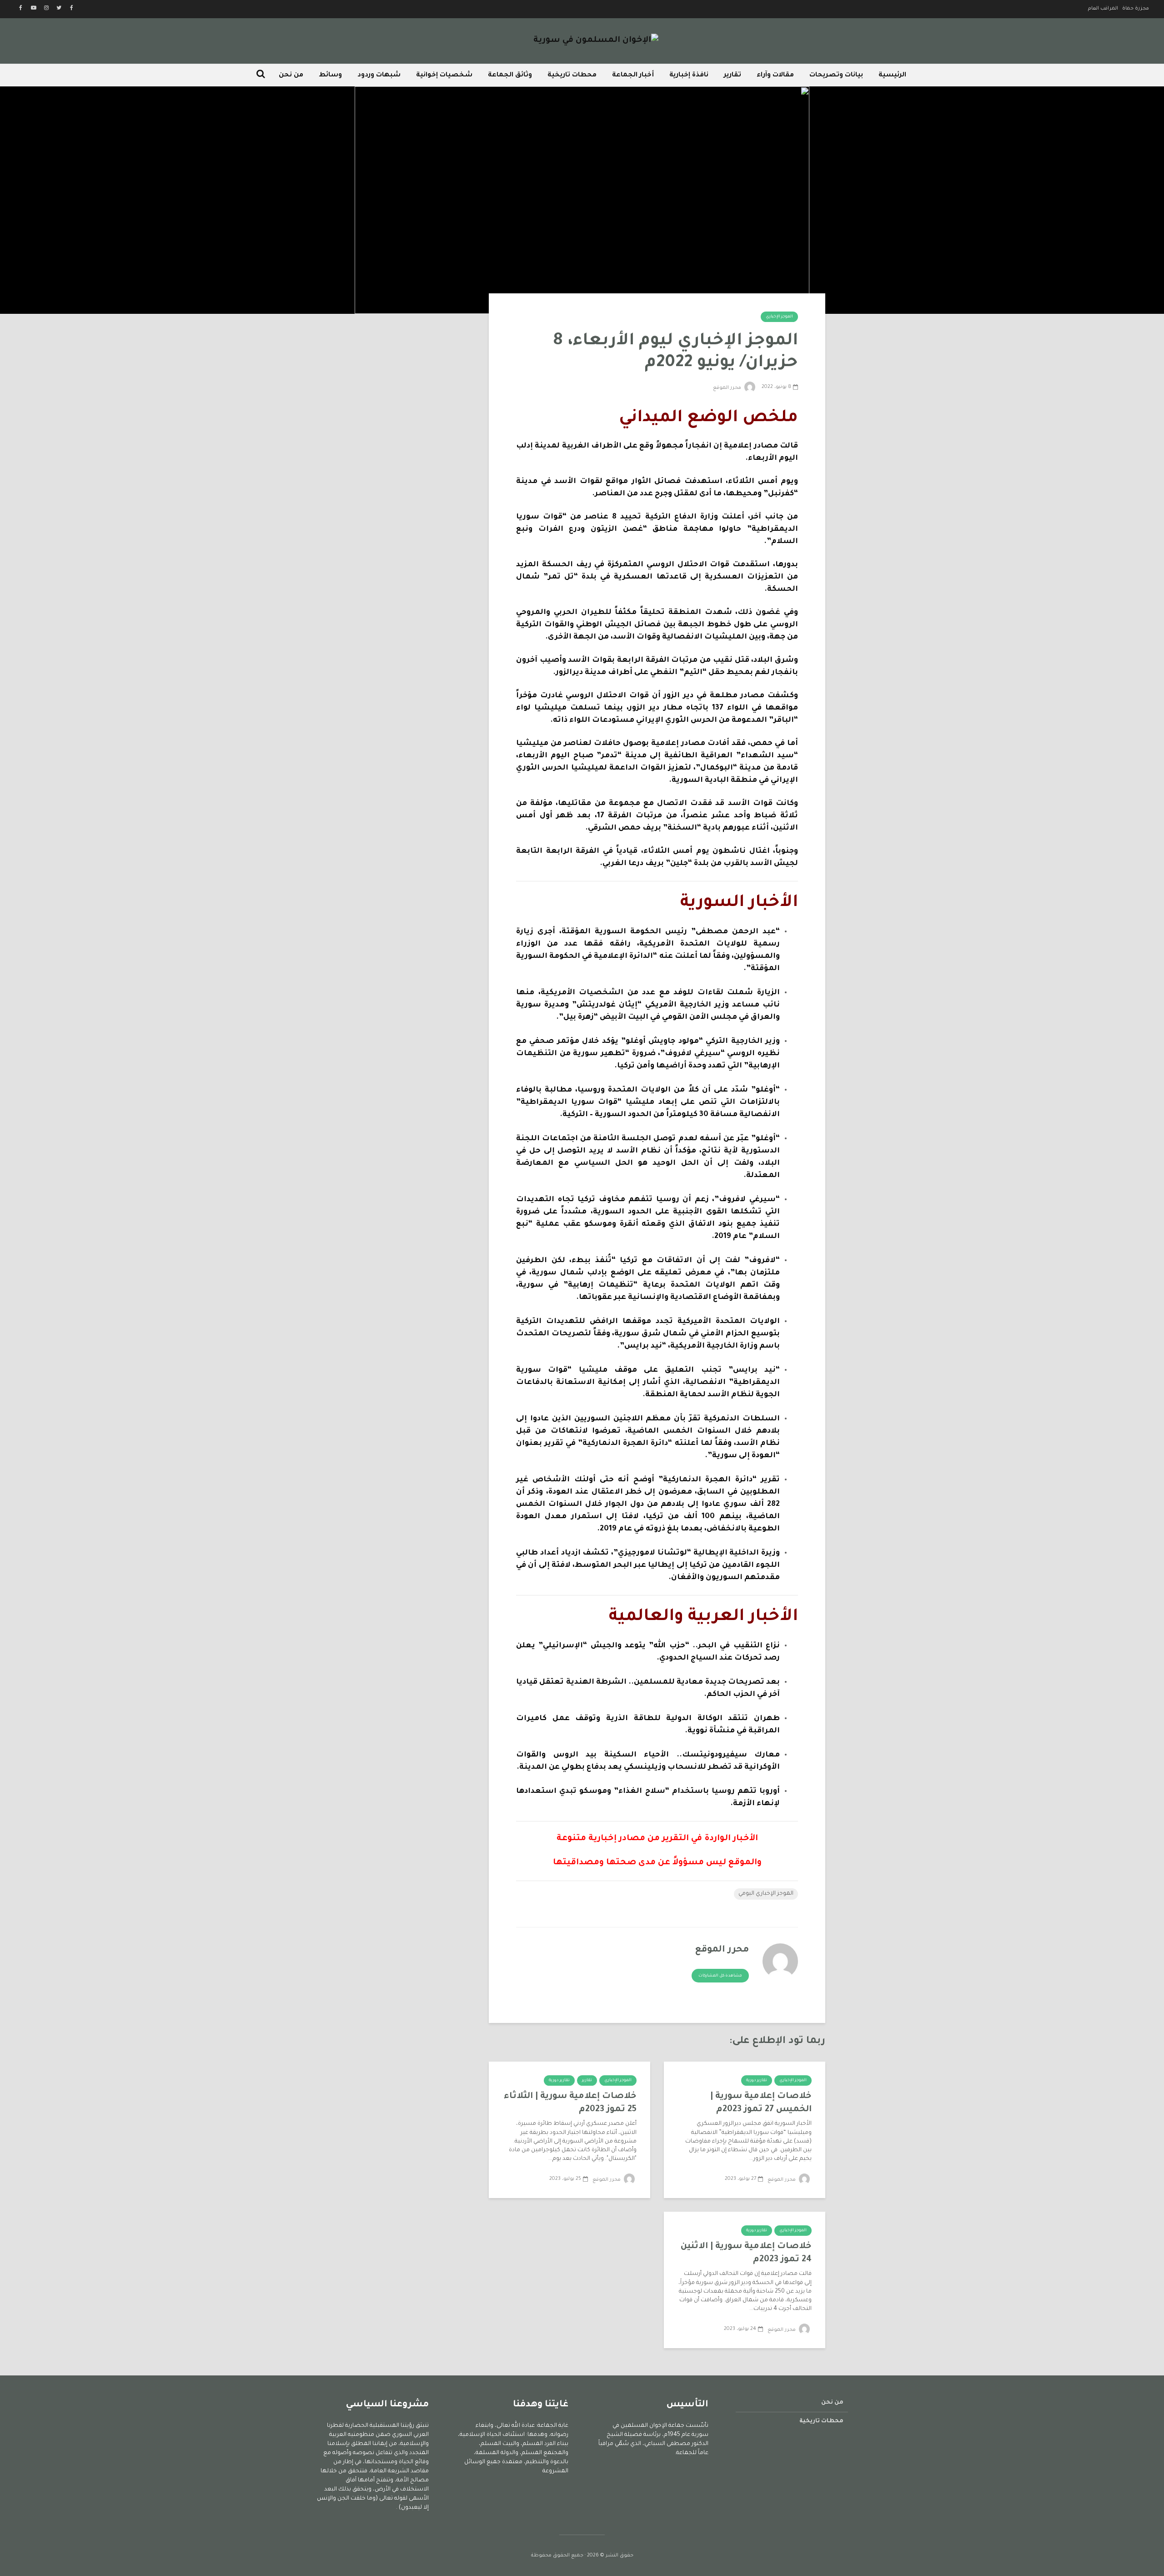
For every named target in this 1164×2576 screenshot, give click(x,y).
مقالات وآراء (775, 75)
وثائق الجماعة (510, 75)
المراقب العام (1103, 9)
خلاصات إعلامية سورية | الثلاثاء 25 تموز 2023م (570, 2103)
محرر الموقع (728, 388)
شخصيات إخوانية (444, 75)
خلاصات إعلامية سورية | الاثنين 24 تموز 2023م (746, 2253)
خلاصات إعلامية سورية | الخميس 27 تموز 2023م (761, 2103)
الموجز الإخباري (779, 317)
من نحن (291, 75)
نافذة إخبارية (689, 75)
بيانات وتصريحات (836, 75)
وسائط (330, 75)
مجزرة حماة (1136, 9)
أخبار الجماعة (633, 75)
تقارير (733, 75)
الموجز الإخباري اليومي (766, 1894)
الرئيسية (892, 75)
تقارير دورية (757, 2081)
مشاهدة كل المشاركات (720, 1976)
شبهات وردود (379, 75)
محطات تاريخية (572, 75)
